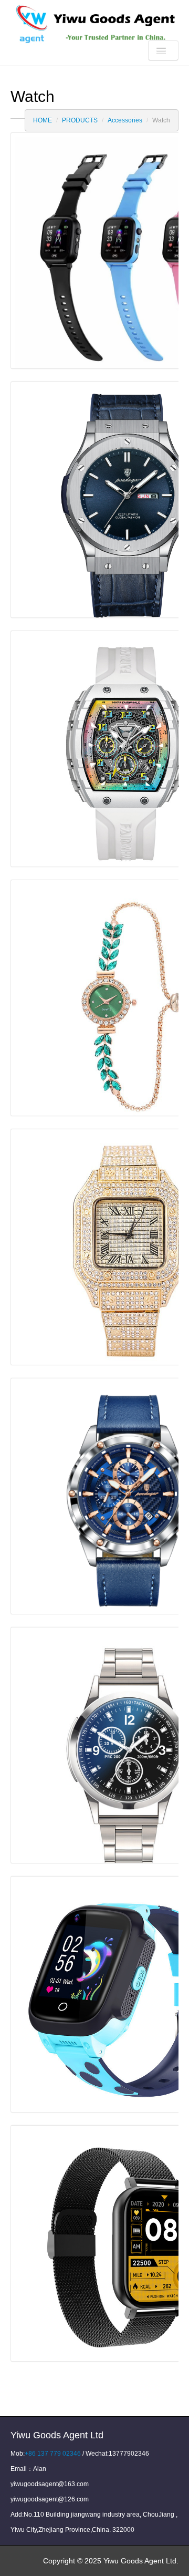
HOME (43, 120)
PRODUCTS (80, 120)
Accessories (125, 120)
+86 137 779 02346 (53, 2454)
